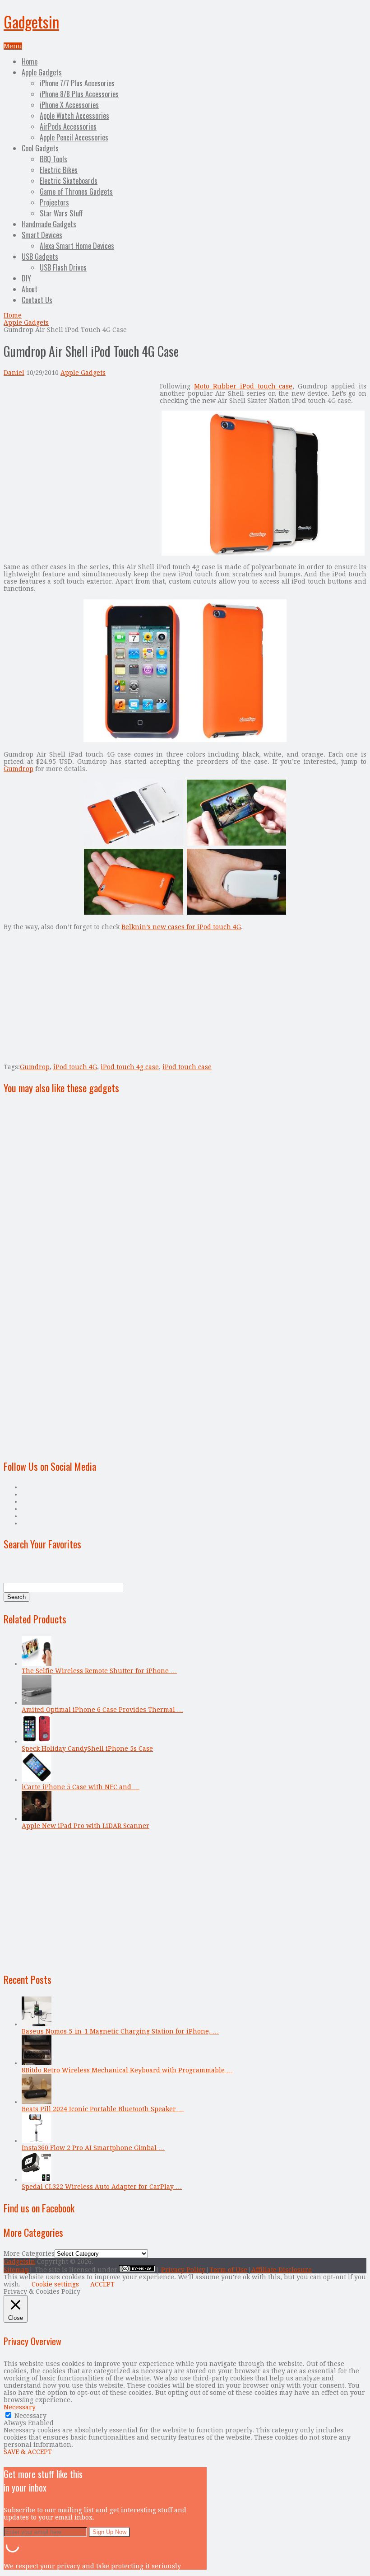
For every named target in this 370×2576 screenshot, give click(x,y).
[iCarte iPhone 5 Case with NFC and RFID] (37, 1780)
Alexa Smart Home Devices (77, 246)
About (30, 289)
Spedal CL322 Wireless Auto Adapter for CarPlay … (102, 2187)
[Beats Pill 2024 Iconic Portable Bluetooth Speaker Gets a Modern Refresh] (37, 2102)
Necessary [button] (20, 2407)
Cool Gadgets (40, 148)
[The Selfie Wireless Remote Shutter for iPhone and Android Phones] (37, 1664)
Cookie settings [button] (55, 2284)
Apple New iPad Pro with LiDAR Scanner (86, 1826)
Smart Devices (42, 235)
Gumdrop (18, 769)
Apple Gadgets (42, 72)
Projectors (54, 202)
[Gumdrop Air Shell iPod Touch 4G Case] (263, 553)
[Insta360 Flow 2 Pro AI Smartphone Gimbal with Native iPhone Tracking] (37, 2141)
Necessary (30, 2416)
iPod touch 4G (75, 1067)
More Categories (29, 2253)
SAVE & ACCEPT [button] (28, 2452)
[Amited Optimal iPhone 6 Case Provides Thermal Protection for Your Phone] (37, 1702)
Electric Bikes (59, 170)
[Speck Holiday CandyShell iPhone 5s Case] (37, 1741)
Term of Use (228, 2270)
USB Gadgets (40, 257)
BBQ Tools (53, 159)
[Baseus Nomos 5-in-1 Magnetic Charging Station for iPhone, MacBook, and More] (37, 2024)
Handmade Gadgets (49, 224)
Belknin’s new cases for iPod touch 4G (181, 927)
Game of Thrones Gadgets (76, 192)
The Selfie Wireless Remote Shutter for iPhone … (99, 1671)
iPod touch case (187, 1067)
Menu (13, 46)
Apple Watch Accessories (74, 116)
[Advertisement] (79, 446)
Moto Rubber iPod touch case (243, 386)
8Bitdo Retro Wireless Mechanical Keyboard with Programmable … (127, 2070)
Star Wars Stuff (61, 213)
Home (30, 61)
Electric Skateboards (69, 181)
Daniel (14, 373)
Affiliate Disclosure (282, 2270)
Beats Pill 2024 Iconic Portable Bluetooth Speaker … (103, 2109)
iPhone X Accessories (69, 105)
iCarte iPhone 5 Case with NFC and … (81, 1787)
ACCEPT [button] (102, 2284)
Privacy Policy (183, 2270)
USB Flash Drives (63, 267)
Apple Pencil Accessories (74, 137)
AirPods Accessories (68, 126)
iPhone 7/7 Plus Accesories (77, 83)
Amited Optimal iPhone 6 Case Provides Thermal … (102, 1710)
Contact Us (37, 300)
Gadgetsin (31, 21)
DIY (26, 278)
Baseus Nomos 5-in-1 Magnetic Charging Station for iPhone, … (120, 2031)
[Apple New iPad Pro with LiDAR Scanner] (37, 1819)
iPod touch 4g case (130, 1067)
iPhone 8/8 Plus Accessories (79, 94)
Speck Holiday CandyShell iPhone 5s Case (87, 1749)
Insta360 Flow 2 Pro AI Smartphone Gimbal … (93, 2148)
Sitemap (16, 2270)
